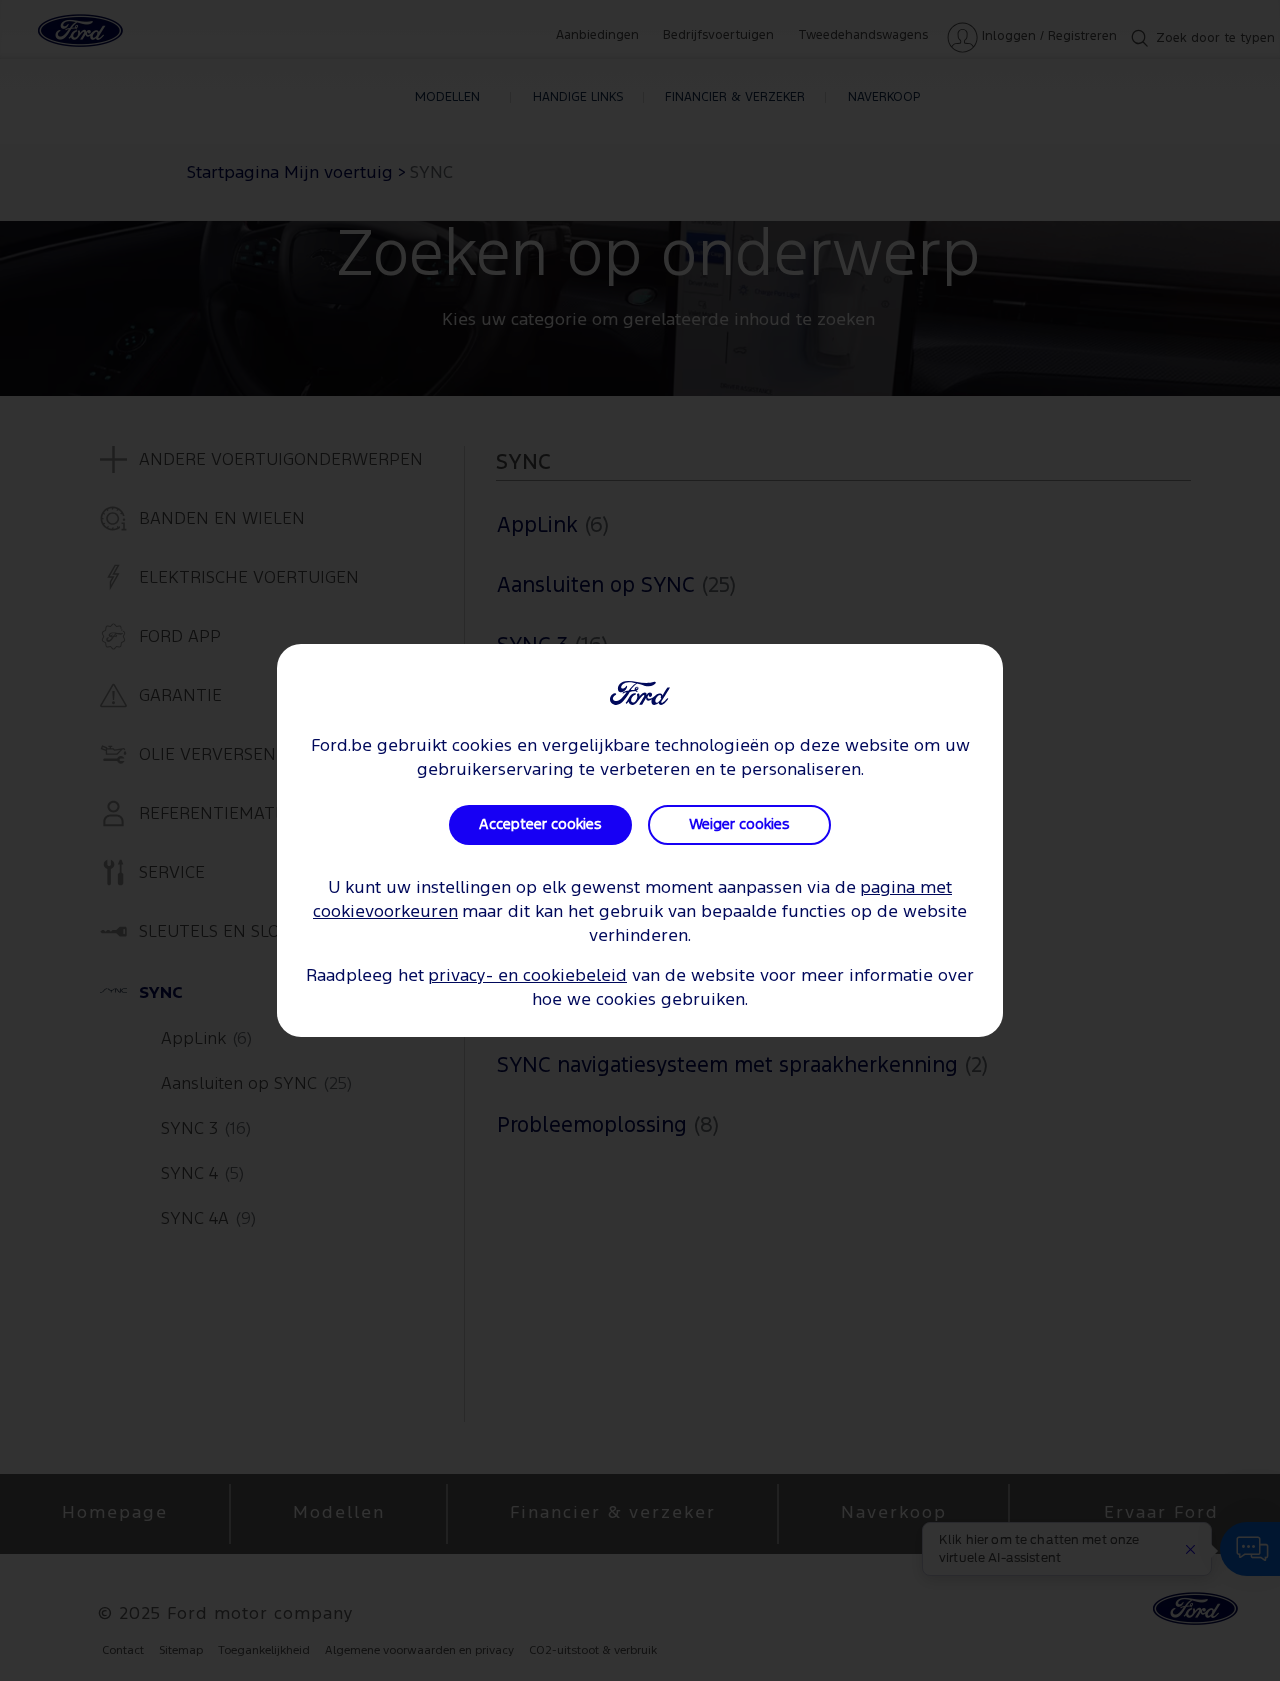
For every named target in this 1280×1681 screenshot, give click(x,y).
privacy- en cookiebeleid (527, 976)
